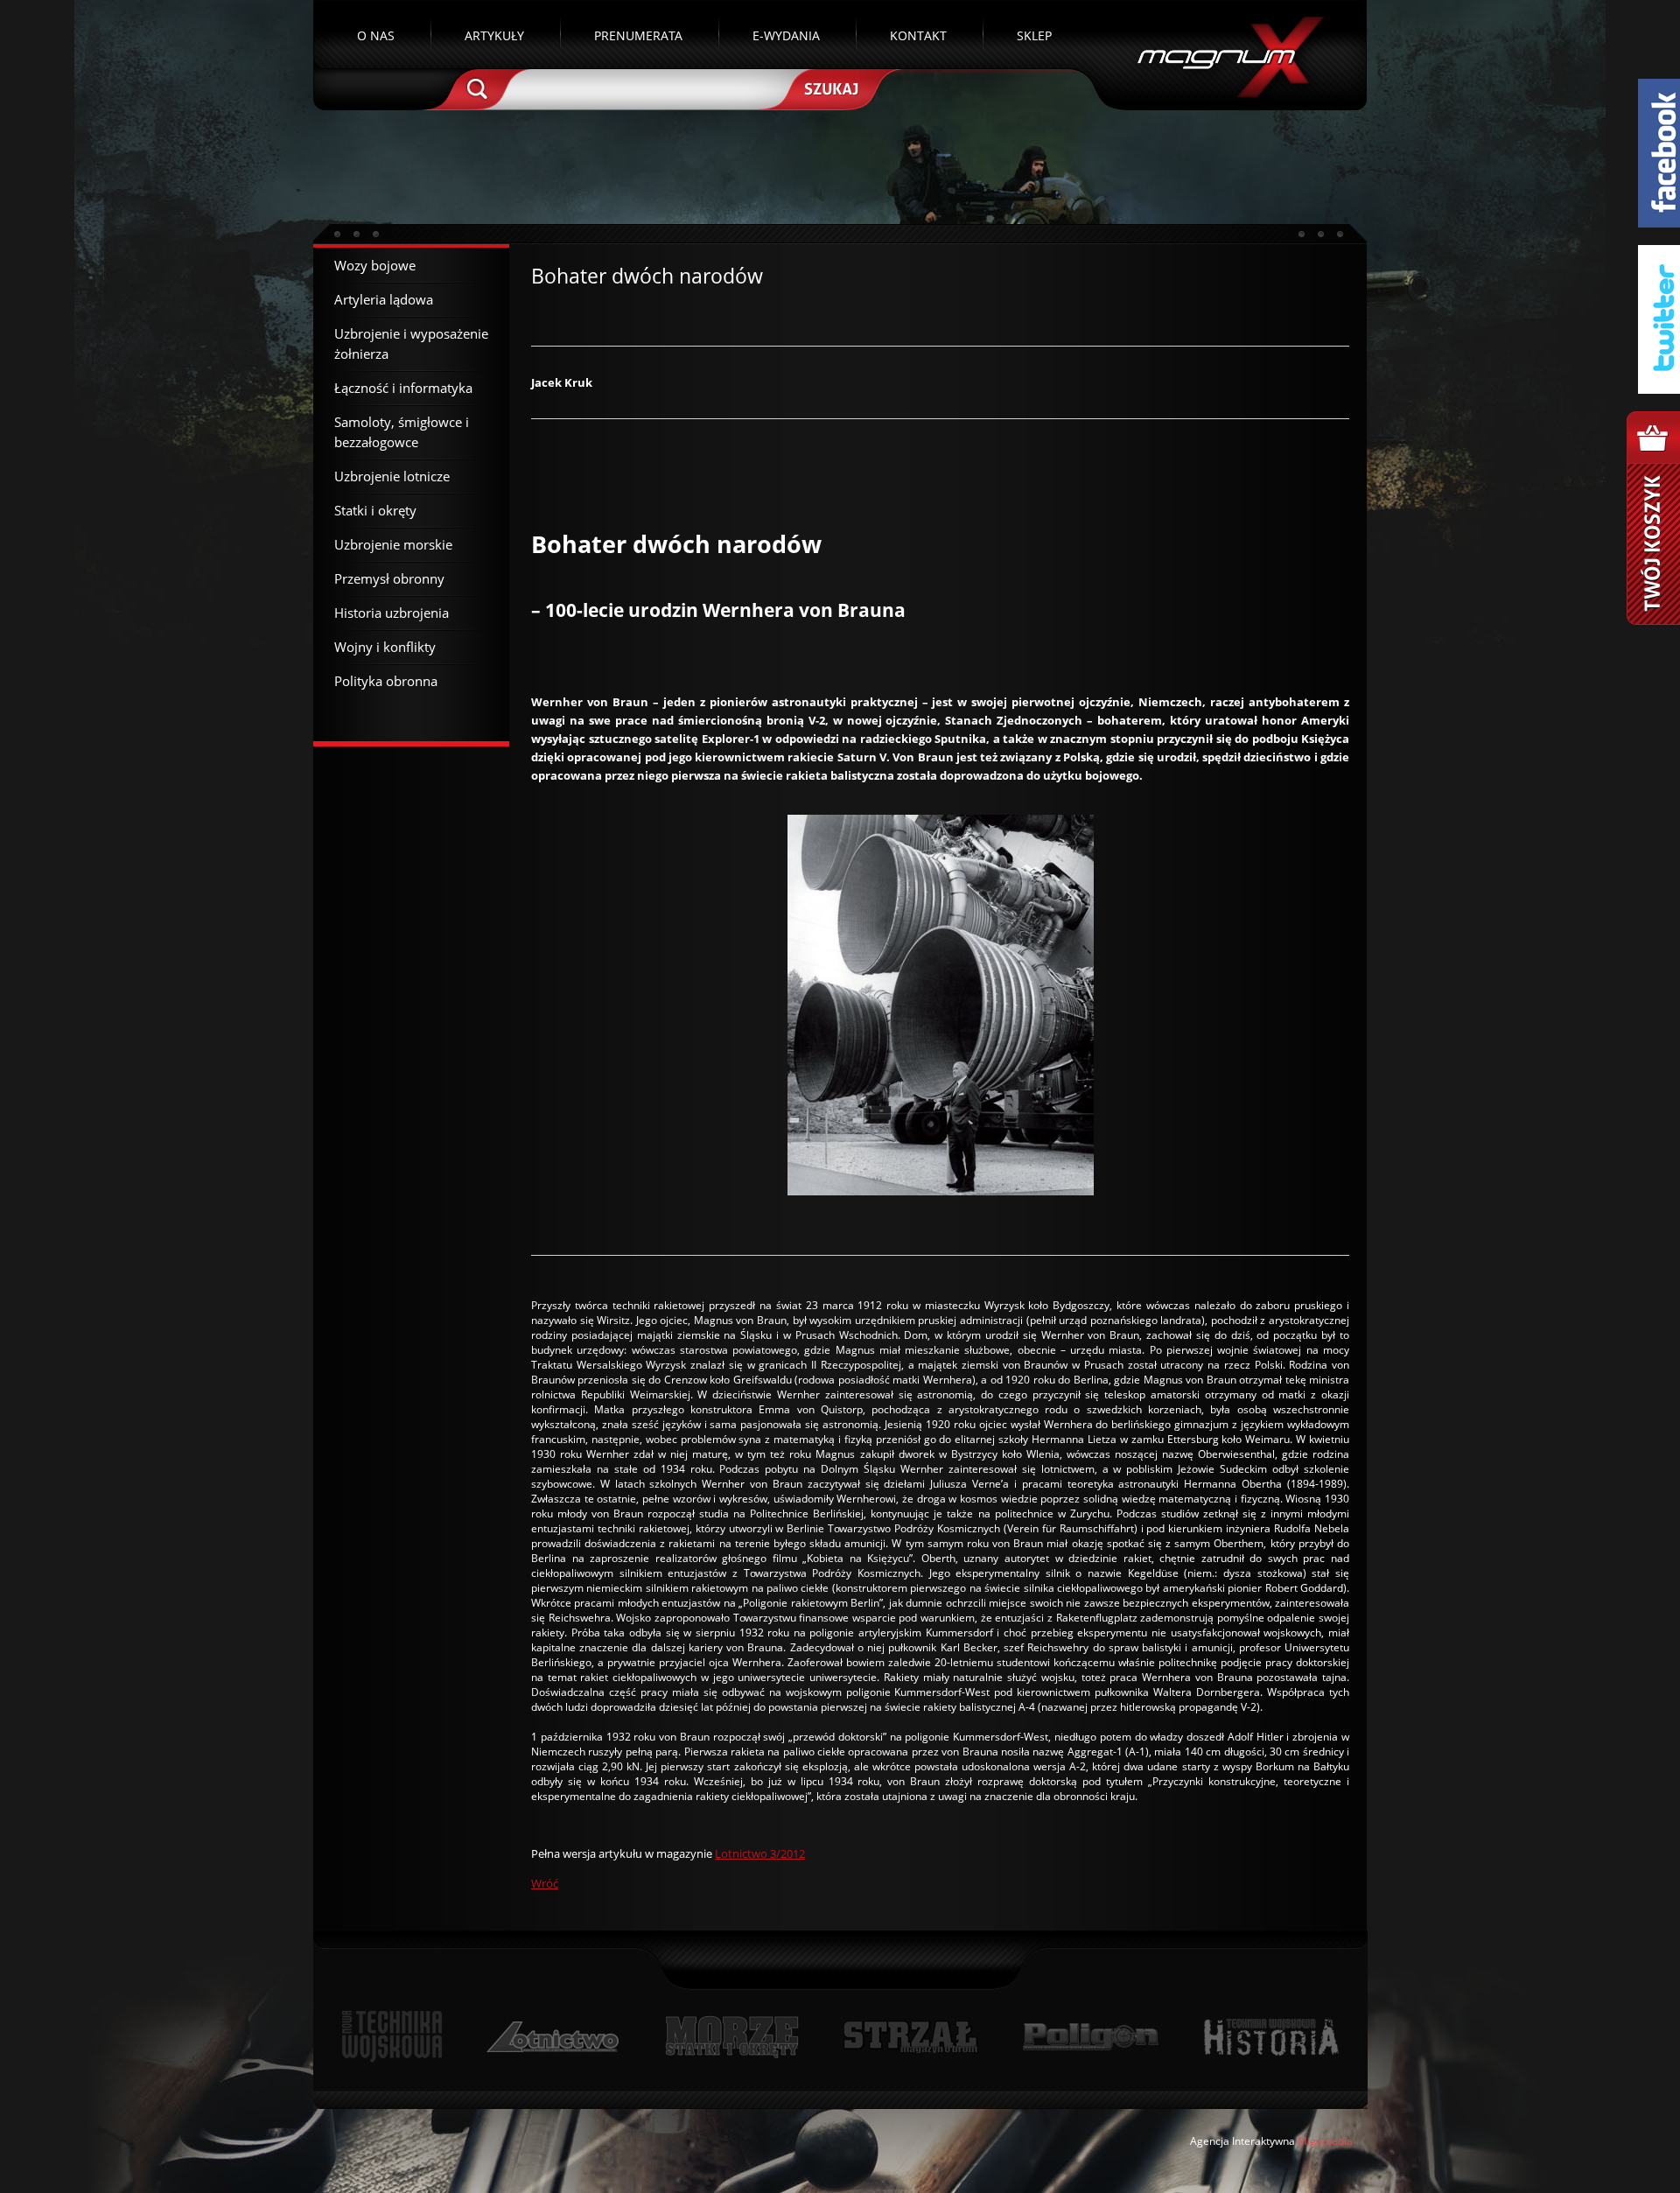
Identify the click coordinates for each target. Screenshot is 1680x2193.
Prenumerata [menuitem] (638, 35)
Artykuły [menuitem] (494, 35)
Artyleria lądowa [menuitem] (384, 299)
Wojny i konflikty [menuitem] (385, 647)
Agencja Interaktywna (1242, 2141)
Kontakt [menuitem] (918, 35)
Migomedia (1325, 2141)
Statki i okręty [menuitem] (375, 510)
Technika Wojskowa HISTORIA (1270, 2037)
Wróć (545, 1883)
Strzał (910, 2037)
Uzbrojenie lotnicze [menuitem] (392, 476)
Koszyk (1653, 518)
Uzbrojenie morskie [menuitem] (393, 544)
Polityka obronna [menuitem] (386, 681)
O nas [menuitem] (376, 35)
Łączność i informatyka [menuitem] (403, 388)
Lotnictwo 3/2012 (760, 1853)
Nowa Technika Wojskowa (392, 2037)
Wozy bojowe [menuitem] (375, 265)
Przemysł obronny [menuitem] (389, 578)
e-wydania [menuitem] (786, 35)
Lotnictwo (553, 2037)
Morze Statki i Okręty (731, 2037)
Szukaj (829, 88)
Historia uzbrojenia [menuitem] (392, 613)
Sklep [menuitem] (1034, 35)
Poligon (1090, 2037)
